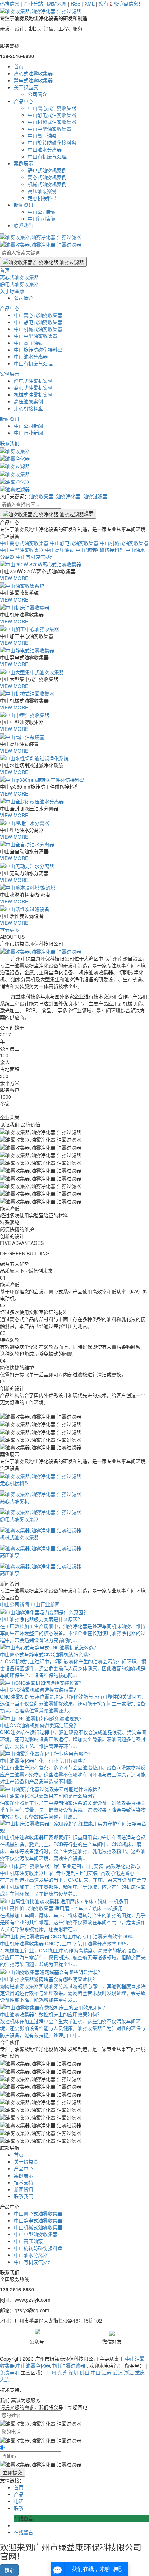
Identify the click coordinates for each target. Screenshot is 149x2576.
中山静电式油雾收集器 (52, 115)
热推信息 (10, 3)
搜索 (89, 513)
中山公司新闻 (42, 212)
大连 (5, 2379)
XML (90, 3)
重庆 (140, 2372)
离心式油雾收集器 (33, 73)
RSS (76, 3)
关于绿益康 (26, 87)
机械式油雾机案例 (47, 184)
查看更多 (10, 930)
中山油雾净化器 (33, 2365)
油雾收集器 (41, 496)
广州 (51, 2372)
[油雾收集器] (15, 450)
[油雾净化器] (15, 458)
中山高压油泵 (42, 136)
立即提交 (12, 2472)
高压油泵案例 (42, 191)
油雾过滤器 (95, 496)
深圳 (73, 2372)
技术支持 (24, 2182)
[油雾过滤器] (15, 465)
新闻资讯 (24, 205)
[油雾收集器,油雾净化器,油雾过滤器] (41, 2464)
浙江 (129, 2372)
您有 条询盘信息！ (121, 3)
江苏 (107, 2372)
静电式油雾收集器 (33, 80)
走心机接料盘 (42, 198)
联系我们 (24, 225)
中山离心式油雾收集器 (52, 108)
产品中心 (24, 101)
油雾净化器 (68, 496)
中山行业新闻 (42, 218)
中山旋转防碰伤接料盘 (52, 142)
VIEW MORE (14, 578)
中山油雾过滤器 (68, 2365)
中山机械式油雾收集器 (52, 122)
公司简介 (37, 94)
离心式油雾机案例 (47, 177)
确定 (9, 2570)
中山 (96, 2372)
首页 (19, 66)
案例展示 (24, 163)
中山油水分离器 (45, 149)
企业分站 (33, 3)
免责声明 (10, 2372)
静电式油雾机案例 (47, 170)
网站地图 (57, 3)
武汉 (118, 2372)
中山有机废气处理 (47, 156)
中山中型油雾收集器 (50, 129)
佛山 (85, 2372)
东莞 (62, 2372)
